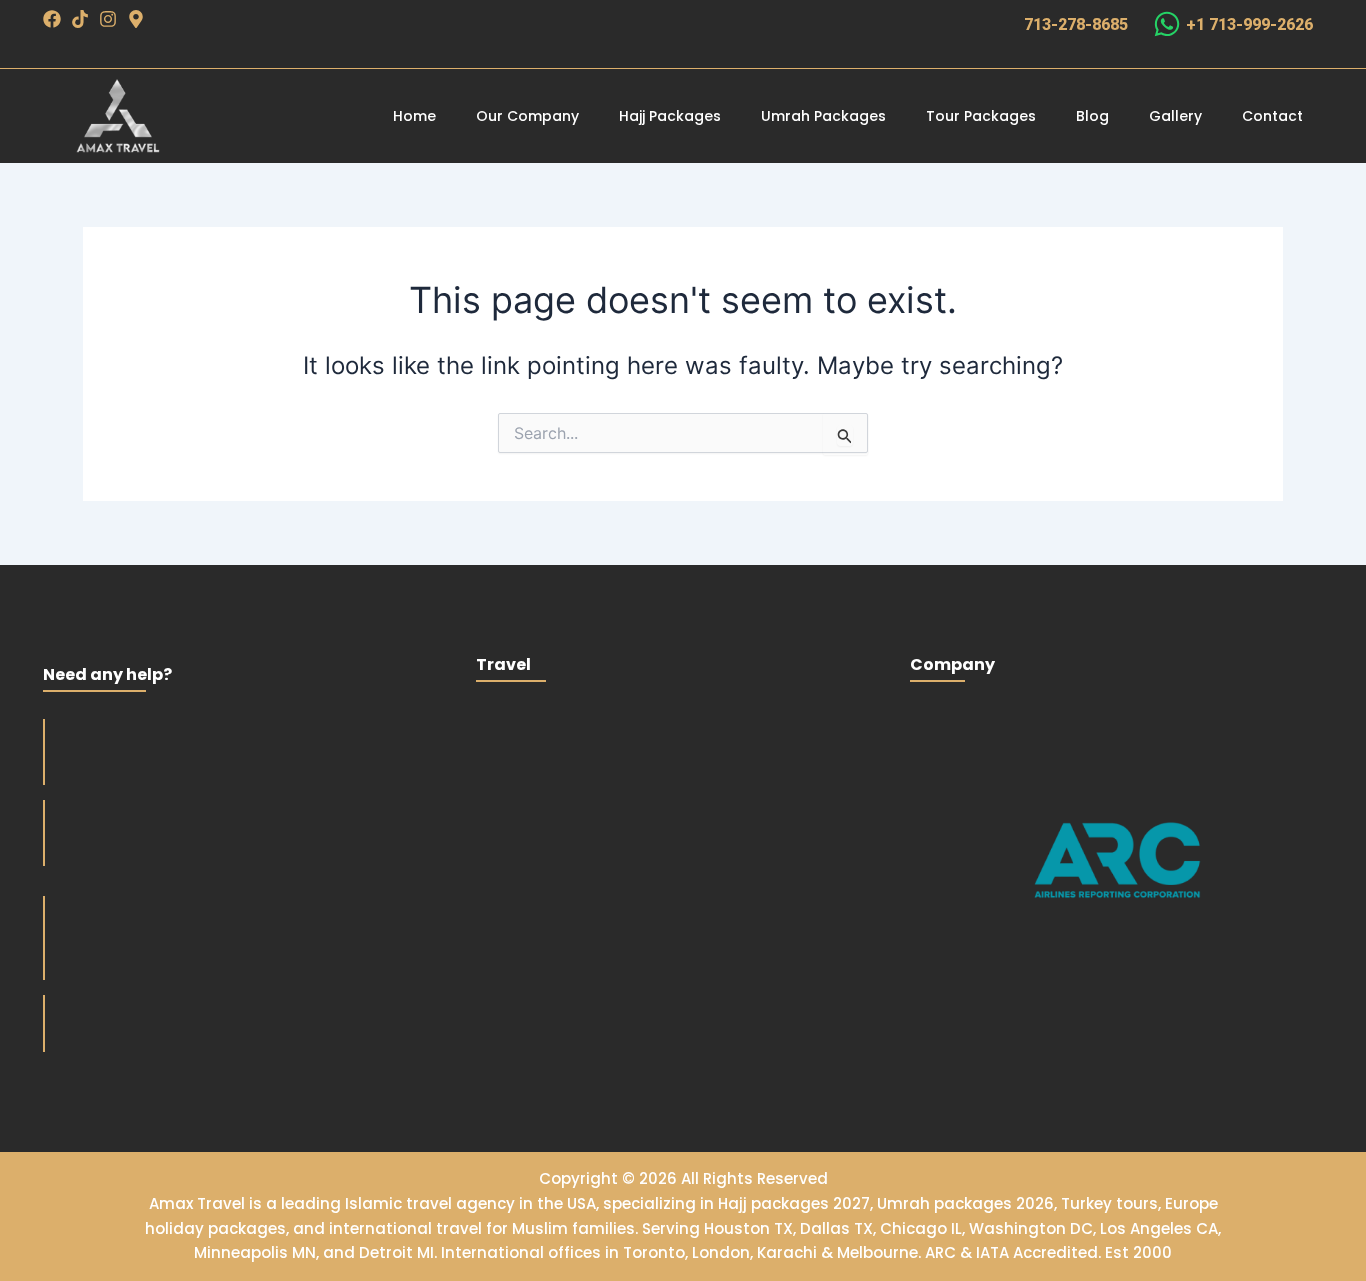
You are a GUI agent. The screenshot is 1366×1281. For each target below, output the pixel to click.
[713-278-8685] (1000, 24)
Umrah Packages (823, 116)
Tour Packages (981, 116)
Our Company (527, 116)
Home (414, 116)
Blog (1092, 116)
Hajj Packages (670, 116)
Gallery (1175, 116)
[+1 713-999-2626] (1167, 24)
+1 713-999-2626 (1249, 24)
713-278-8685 (1076, 24)
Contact (1272, 116)
